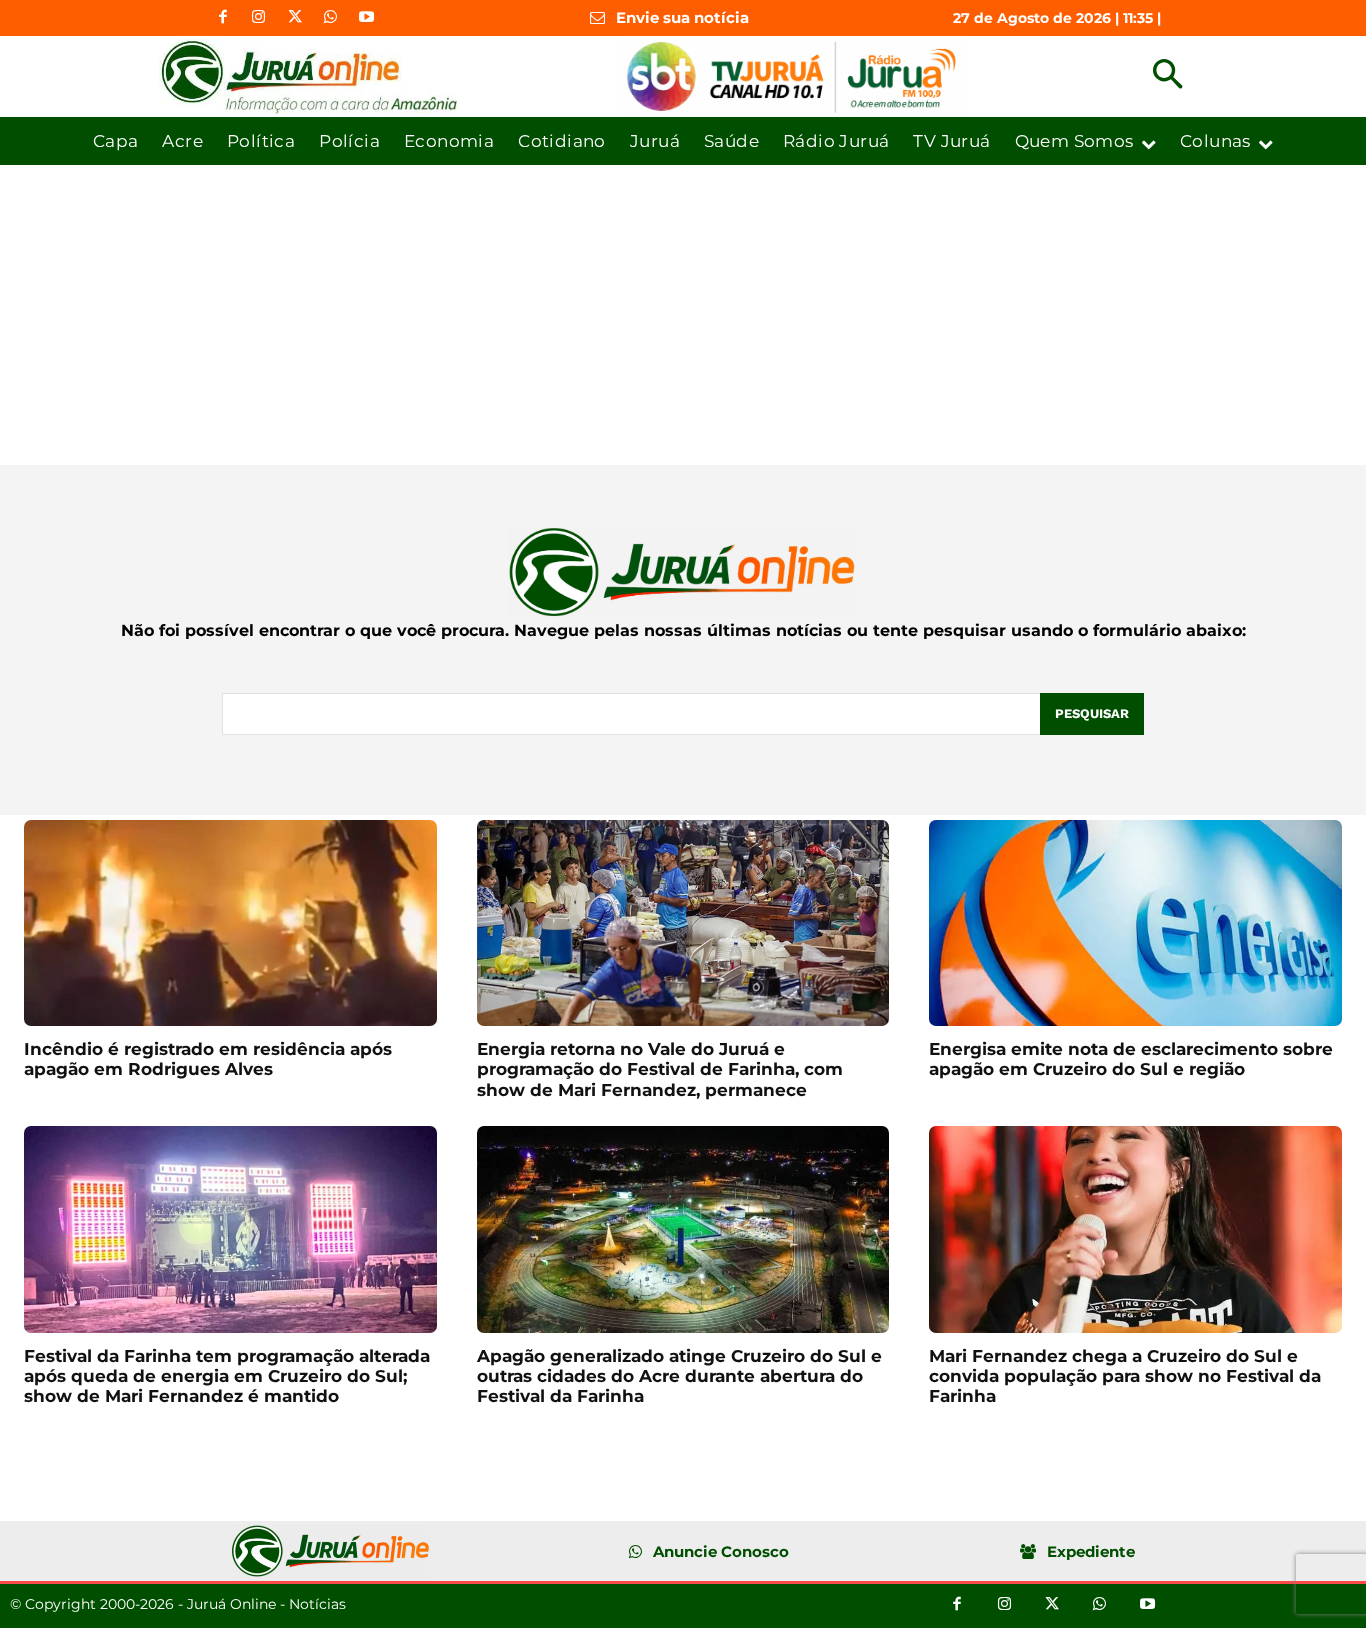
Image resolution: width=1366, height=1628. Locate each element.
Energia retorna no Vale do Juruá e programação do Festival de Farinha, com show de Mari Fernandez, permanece (660, 1069)
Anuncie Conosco (721, 1551)
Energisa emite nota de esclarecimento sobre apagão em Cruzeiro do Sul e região (1131, 1059)
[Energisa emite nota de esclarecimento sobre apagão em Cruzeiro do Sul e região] (1135, 923)
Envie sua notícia (682, 17)
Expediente (1091, 1551)
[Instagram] (259, 18)
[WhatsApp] (331, 18)
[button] (1167, 76)
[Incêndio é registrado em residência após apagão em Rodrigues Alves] (230, 923)
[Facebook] (223, 18)
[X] (295, 18)
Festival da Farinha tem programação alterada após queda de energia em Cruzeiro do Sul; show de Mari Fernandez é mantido (227, 1376)
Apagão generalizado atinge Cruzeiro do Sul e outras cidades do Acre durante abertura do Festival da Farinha (679, 1376)
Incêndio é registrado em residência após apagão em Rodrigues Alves (208, 1059)
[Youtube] (367, 18)
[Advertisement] (683, 315)
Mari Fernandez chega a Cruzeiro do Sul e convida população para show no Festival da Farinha (1125, 1376)
